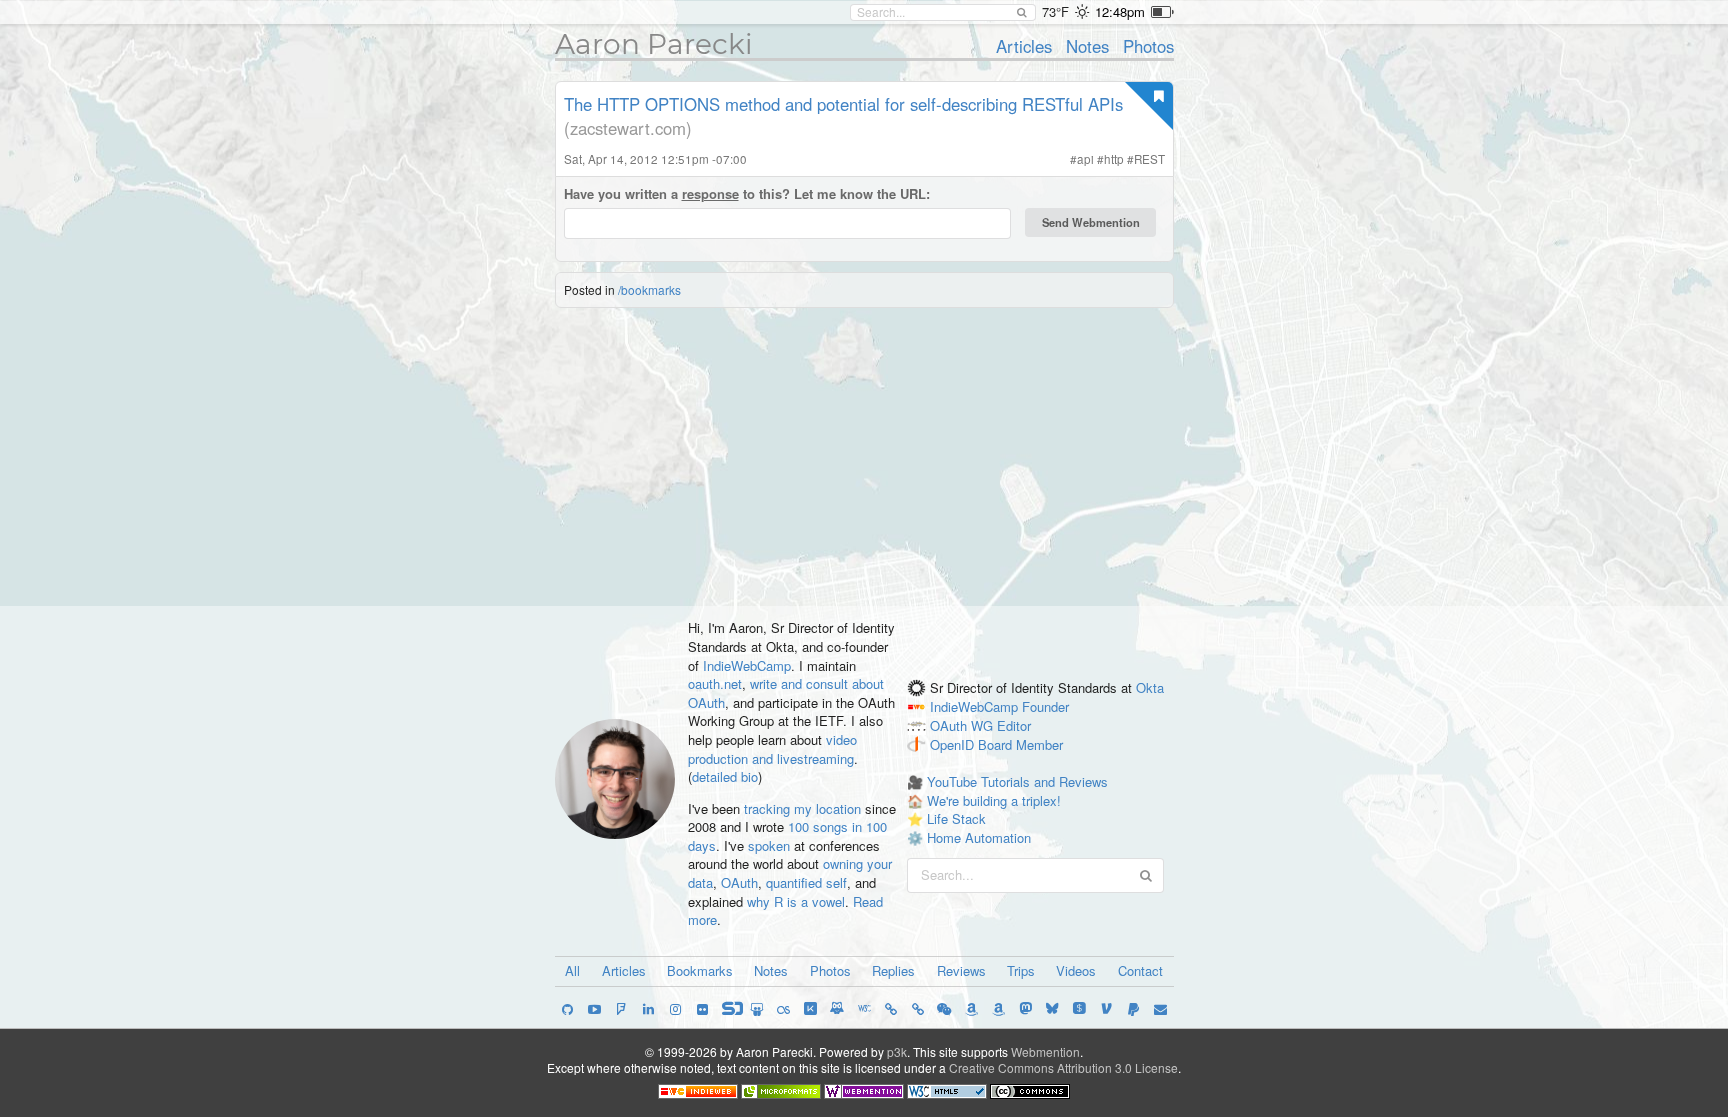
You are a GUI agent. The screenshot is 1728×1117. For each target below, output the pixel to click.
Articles (1024, 46)
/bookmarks (649, 289)
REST (1149, 159)
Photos (1148, 46)
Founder (1045, 706)
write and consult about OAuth (786, 693)
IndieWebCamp (747, 665)
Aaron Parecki (654, 44)
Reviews (961, 970)
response (710, 193)
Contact (1140, 970)
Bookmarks (700, 970)
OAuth (739, 882)
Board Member (1020, 744)
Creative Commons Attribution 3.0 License (1063, 1067)
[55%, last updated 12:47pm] (1162, 12)
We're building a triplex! (994, 800)
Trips (1021, 970)
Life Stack (956, 818)
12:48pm (1120, 11)
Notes (1087, 46)
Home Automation (979, 837)
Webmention (1045, 1051)
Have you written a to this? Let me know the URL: (747, 194)
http (1114, 159)
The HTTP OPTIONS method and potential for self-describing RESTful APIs (843, 104)
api (1085, 159)
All (572, 970)
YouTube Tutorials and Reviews (1017, 781)
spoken (769, 845)
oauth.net (715, 683)
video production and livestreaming (772, 749)
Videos (1076, 970)
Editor (1014, 725)
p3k (897, 1051)
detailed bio (725, 776)
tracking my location (802, 808)
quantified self (806, 882)
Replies (893, 970)
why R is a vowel (796, 901)
